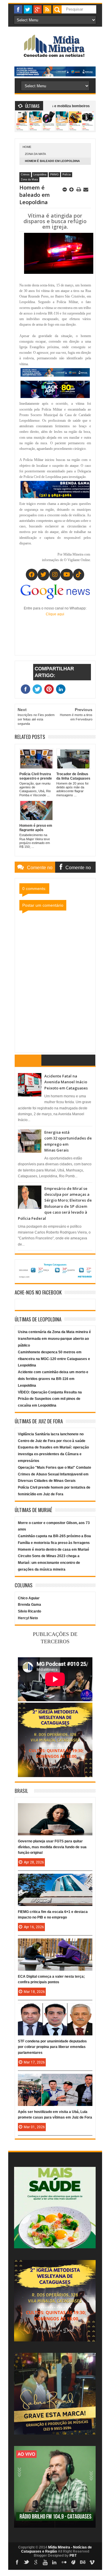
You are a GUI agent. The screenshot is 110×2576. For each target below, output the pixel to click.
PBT (73, 2555)
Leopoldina (40, 175)
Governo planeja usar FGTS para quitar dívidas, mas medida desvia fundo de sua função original (52, 1847)
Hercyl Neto (28, 1618)
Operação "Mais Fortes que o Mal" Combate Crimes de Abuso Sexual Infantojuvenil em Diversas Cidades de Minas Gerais (55, 1474)
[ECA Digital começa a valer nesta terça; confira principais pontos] (55, 1944)
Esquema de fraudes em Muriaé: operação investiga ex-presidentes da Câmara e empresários (53, 1454)
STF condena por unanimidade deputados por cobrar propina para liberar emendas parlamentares (52, 2047)
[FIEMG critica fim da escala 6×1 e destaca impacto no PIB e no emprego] (55, 1880)
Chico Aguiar (29, 1598)
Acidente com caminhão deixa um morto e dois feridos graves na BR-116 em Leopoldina (53, 1379)
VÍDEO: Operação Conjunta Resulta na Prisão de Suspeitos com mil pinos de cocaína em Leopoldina (50, 1399)
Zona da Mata (35, 154)
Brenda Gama (29, 1605)
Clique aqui (55, 614)
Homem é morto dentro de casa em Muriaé (54, 1550)
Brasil (21, 1791)
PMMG (54, 175)
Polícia (67, 175)
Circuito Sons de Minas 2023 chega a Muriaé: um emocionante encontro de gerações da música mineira (49, 1563)
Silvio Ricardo (29, 1611)
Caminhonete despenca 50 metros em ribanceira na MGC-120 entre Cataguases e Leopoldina (54, 1359)
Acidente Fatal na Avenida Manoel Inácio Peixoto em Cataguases (66, 1082)
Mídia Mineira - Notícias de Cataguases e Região (57, 2549)
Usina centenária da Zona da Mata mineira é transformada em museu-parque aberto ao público (54, 1339)
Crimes (25, 175)
